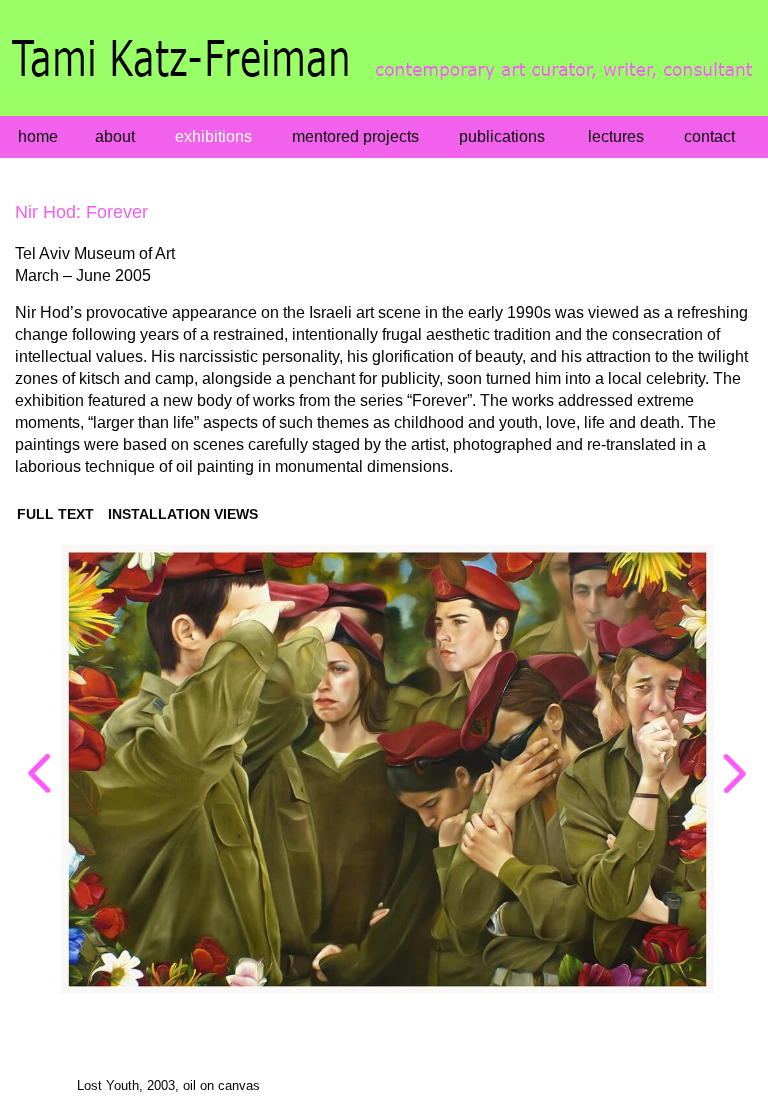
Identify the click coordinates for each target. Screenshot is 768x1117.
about (115, 136)
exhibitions (213, 136)
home (38, 136)
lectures (616, 136)
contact (709, 136)
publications (502, 136)
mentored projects (355, 136)
